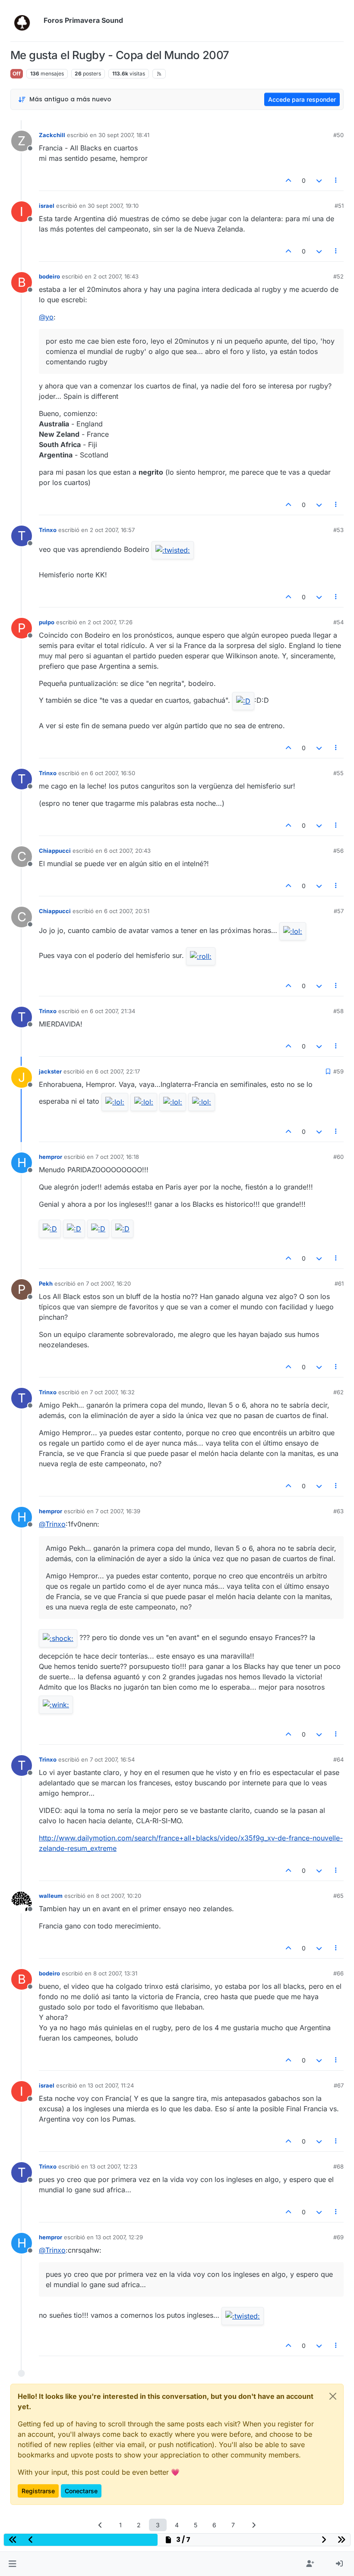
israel (47, 206)
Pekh (46, 1283)
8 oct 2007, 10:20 (119, 1896)
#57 (339, 911)
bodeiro (49, 276)
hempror (51, 1157)
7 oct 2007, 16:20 (108, 1283)
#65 (338, 1896)
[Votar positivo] (289, 180)
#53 (338, 530)
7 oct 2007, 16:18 (117, 1157)
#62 (338, 1392)
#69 (338, 2237)
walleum (51, 1896)
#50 (338, 135)
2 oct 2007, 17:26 (110, 622)
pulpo (47, 622)
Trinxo (48, 530)
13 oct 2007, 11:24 (111, 2085)
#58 (338, 1011)
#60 (338, 1157)
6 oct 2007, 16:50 (112, 773)
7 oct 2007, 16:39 (118, 1511)
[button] (12, 2564)
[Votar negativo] (319, 180)
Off (17, 74)
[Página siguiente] (254, 2525)
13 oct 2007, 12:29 (119, 2237)
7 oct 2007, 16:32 (112, 1392)
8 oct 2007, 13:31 (115, 1973)
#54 (338, 622)
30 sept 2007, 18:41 (124, 135)
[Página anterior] (101, 2525)
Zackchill (52, 135)
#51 (339, 206)
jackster (50, 1071)
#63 (338, 1511)
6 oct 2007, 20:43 (127, 851)
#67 (339, 2085)
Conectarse (81, 2491)
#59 (338, 1071)
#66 (338, 1973)
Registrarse (38, 2491)
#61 (339, 1283)
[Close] (333, 2396)
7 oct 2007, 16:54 (112, 1759)
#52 (338, 276)
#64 (338, 1759)
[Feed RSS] (159, 74)
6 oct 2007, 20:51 (127, 911)
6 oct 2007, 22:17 (117, 1071)
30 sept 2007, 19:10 (113, 206)
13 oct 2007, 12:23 (114, 2166)
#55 (338, 773)
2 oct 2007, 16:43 (116, 276)
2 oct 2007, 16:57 (112, 530)
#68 (338, 2166)
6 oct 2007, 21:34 (112, 1011)
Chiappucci (55, 851)
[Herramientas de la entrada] (336, 180)
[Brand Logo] (25, 21)
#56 (338, 851)
